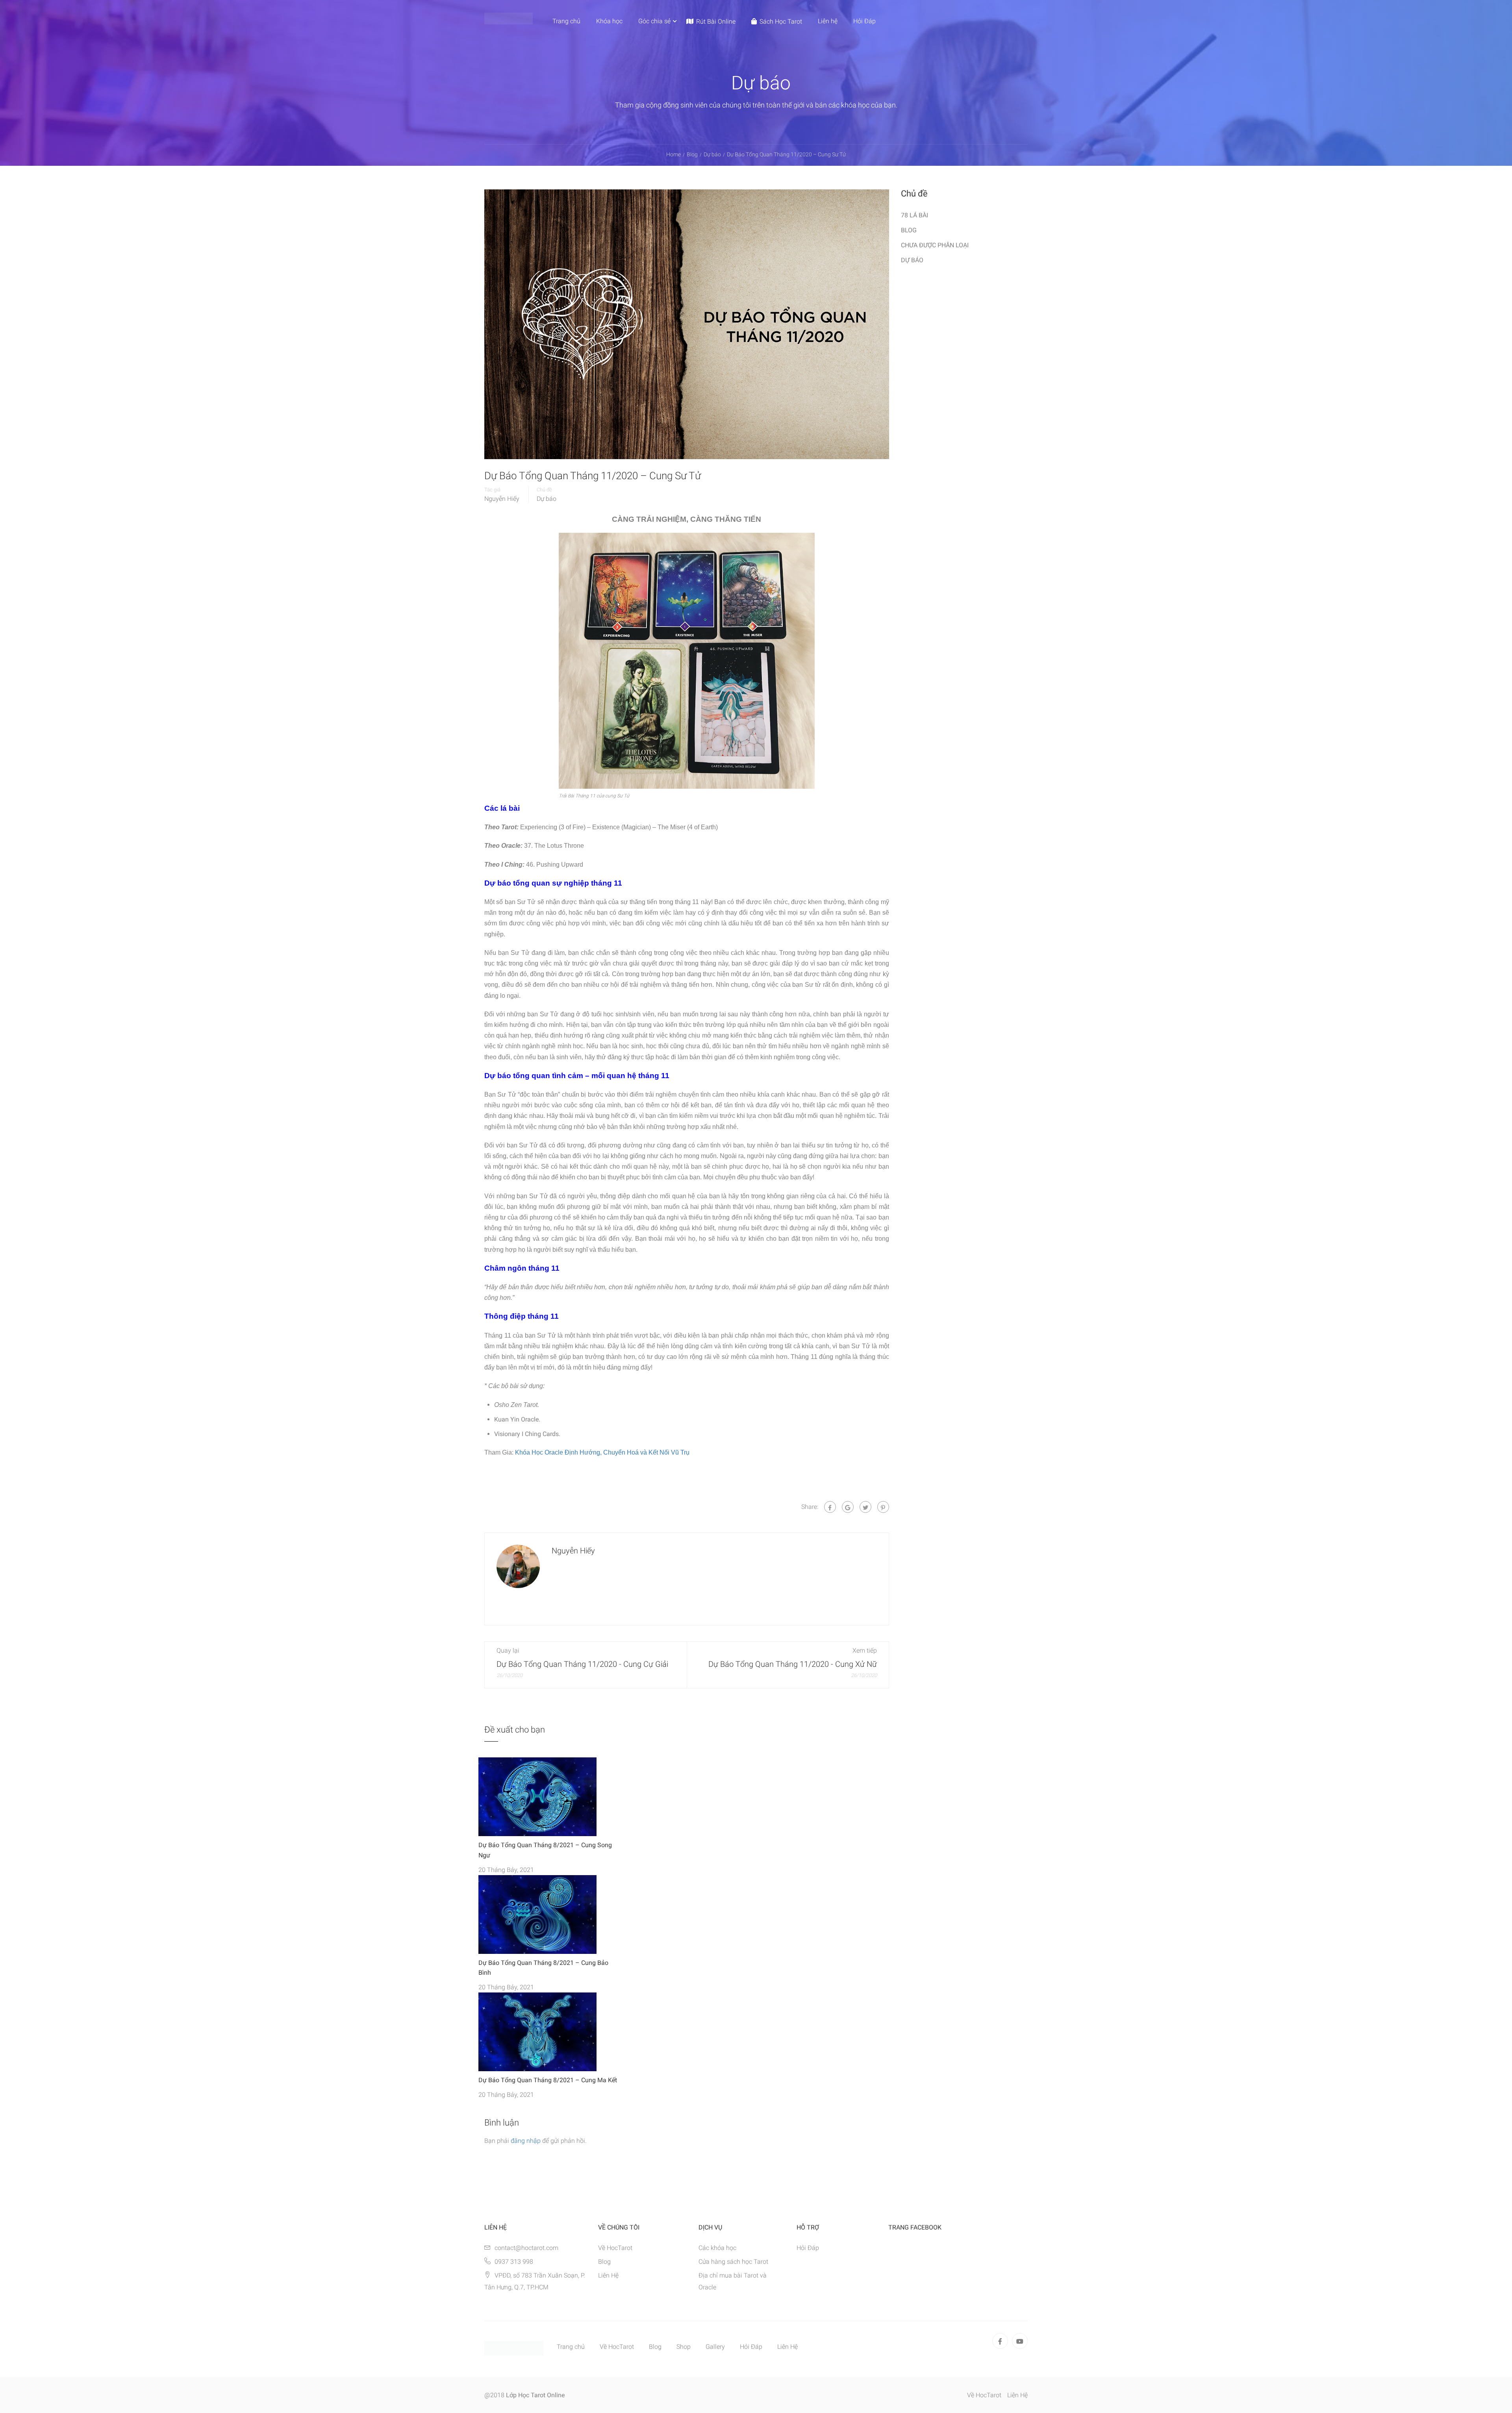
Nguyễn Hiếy (502, 499)
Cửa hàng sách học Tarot (733, 2262)
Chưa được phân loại (935, 245)
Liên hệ (828, 21)
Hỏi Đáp (864, 21)
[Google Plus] (848, 1507)
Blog (909, 230)
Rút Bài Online (716, 21)
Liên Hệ (608, 2275)
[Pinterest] (883, 1507)
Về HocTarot (615, 2248)
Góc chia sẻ (654, 21)
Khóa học (609, 21)
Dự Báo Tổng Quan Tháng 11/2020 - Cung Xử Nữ (793, 1664)
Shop (684, 2347)
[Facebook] (830, 1507)
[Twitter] (865, 1507)
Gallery (715, 2347)
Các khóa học (717, 2248)
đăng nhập (526, 2141)
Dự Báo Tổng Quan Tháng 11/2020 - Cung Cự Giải (582, 1664)
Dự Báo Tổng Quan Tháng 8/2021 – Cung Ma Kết (548, 2080)
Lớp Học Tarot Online (535, 2395)
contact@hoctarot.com (526, 2248)
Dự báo (547, 499)
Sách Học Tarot (781, 21)
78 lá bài (914, 215)
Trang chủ (566, 21)
